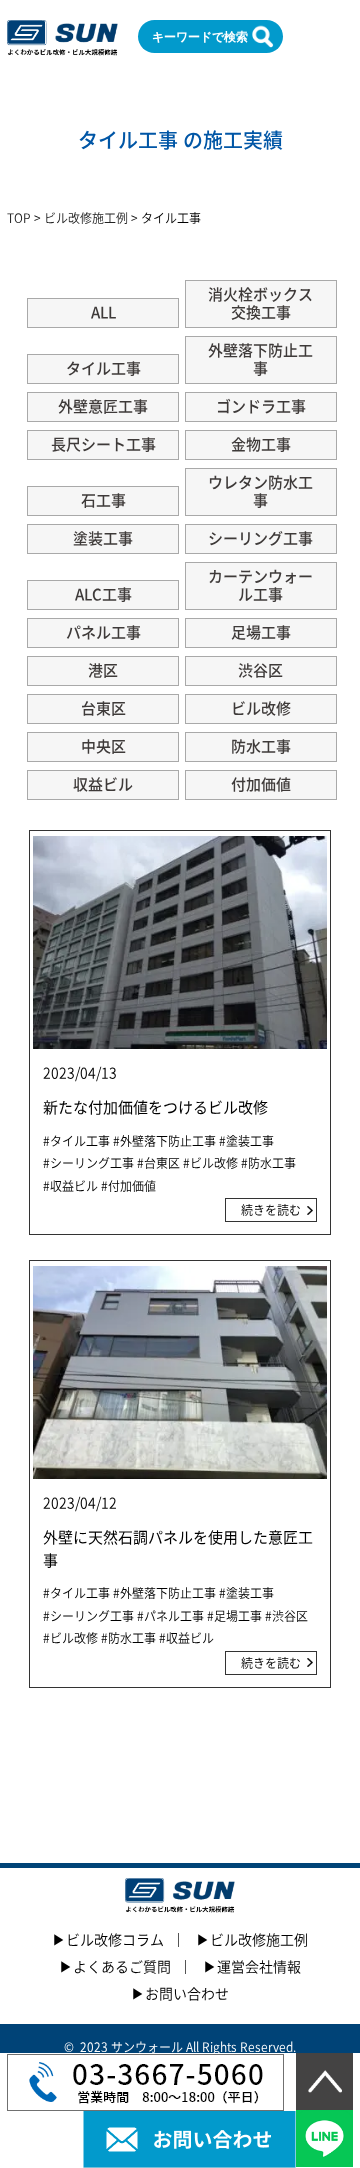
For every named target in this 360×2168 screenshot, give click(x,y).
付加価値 (261, 784)
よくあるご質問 (122, 1967)
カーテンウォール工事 (260, 585)
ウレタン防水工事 (260, 491)
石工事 (103, 500)
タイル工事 (103, 368)
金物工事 (261, 444)
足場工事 (261, 632)
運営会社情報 (259, 1967)
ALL (103, 312)
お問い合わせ (187, 1994)
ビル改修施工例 (259, 1940)
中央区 (103, 746)
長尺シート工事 (103, 444)
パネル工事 (103, 632)
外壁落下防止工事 (260, 359)
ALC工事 (103, 594)
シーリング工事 (260, 538)
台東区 (103, 708)
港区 (103, 670)
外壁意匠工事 (103, 406)
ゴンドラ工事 (261, 406)
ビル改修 (261, 708)
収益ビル (103, 784)
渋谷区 (260, 670)
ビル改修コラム (115, 1940)
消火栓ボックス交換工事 (260, 303)
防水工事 (261, 746)
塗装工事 (103, 538)
